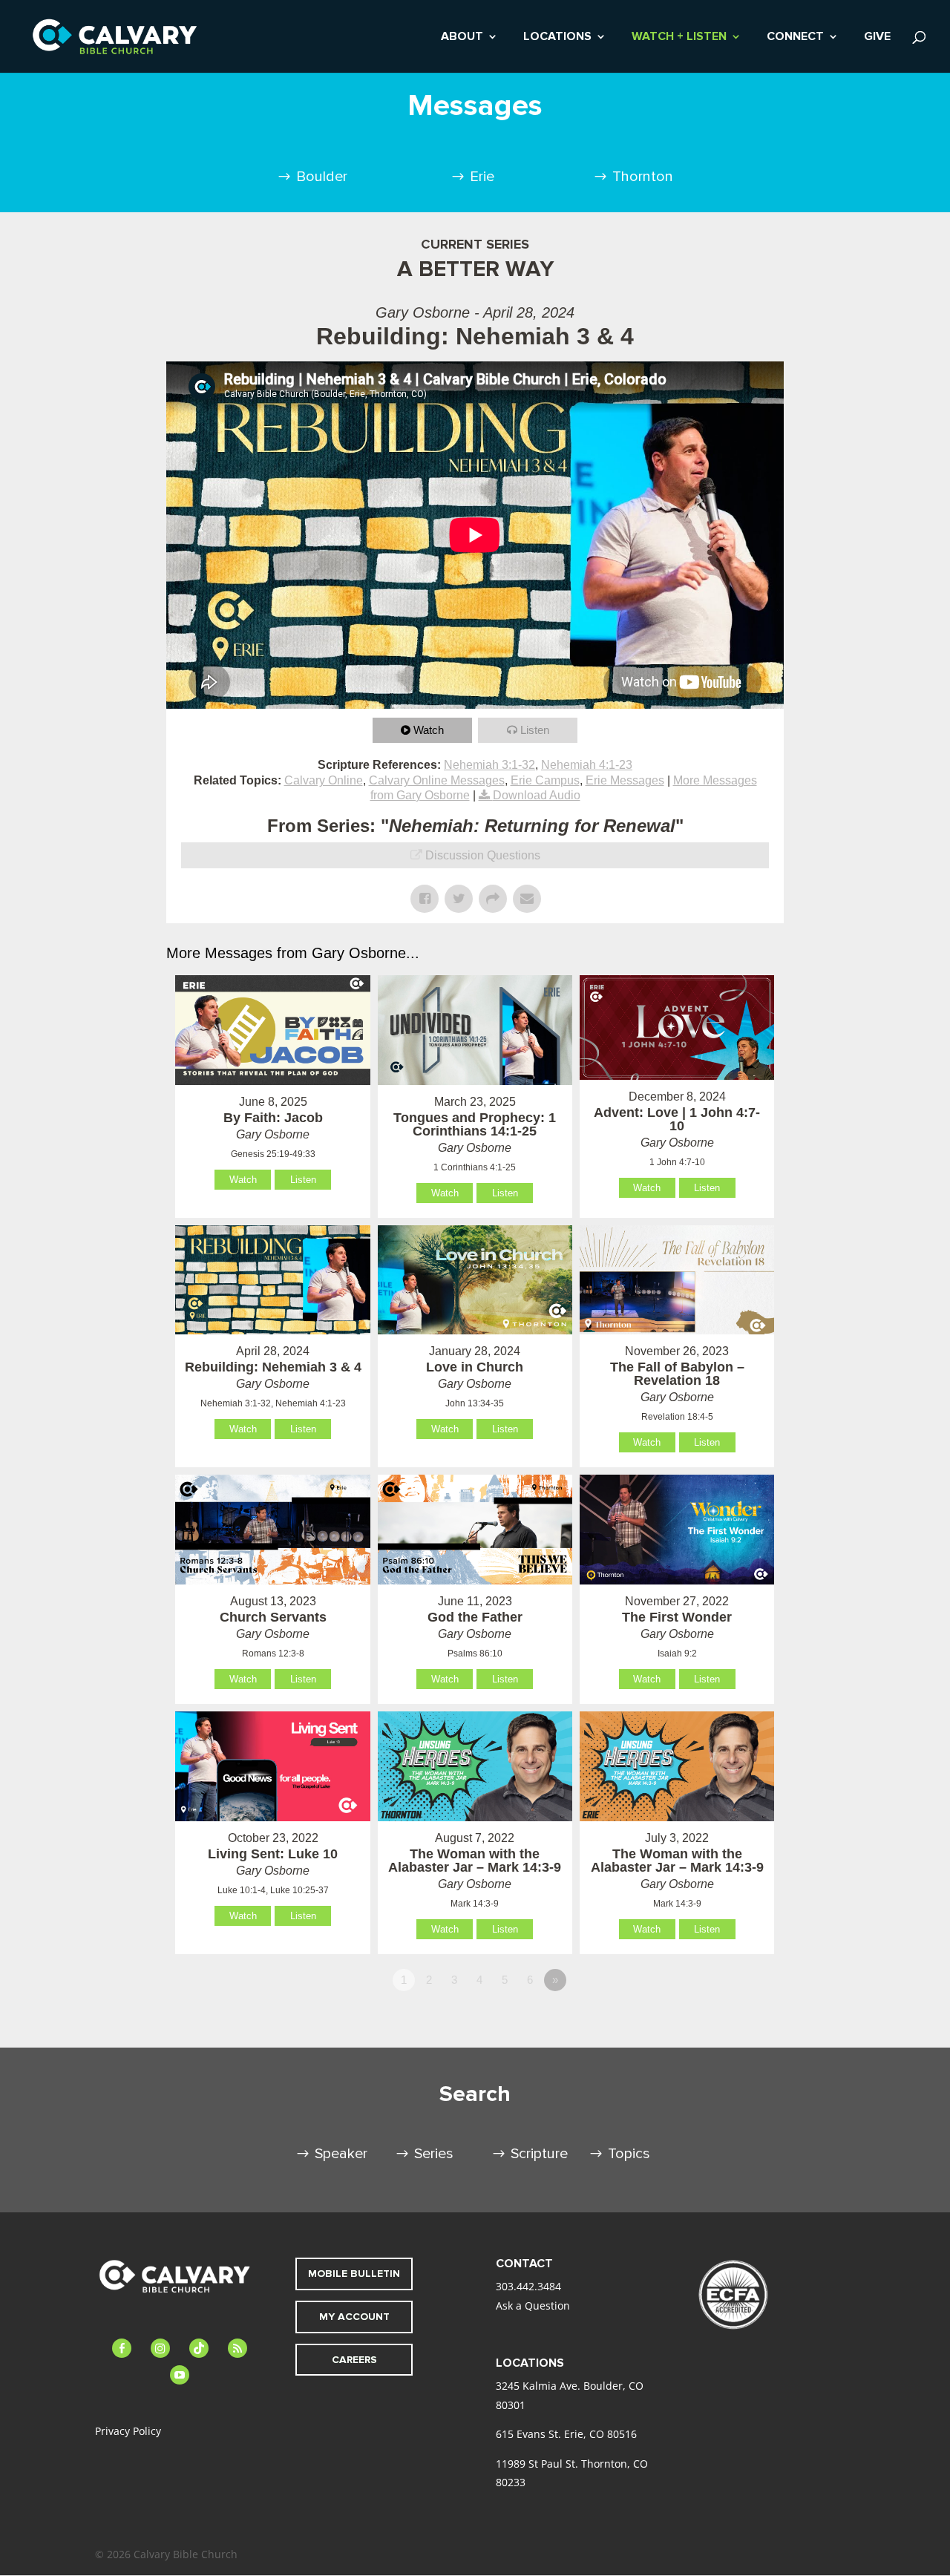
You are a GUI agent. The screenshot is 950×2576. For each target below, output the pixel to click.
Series (434, 2154)
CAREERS (354, 2360)
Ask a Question (533, 2305)
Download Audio (537, 795)
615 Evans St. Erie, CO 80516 (566, 2434)
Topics (629, 2154)
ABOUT (462, 37)
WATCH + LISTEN (679, 37)
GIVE (877, 37)
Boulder (322, 177)
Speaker (341, 2154)
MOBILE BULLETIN (354, 2274)
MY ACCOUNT (354, 2317)
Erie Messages (625, 780)
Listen (535, 730)
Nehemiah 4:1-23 (587, 765)
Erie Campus (545, 780)
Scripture (539, 2154)
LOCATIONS (557, 37)
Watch (429, 730)
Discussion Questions (483, 855)
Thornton (643, 177)
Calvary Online (324, 780)
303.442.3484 (528, 2286)
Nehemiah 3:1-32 (489, 765)
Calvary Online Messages (437, 780)
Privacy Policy (128, 2431)
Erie (482, 177)
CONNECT (795, 37)
